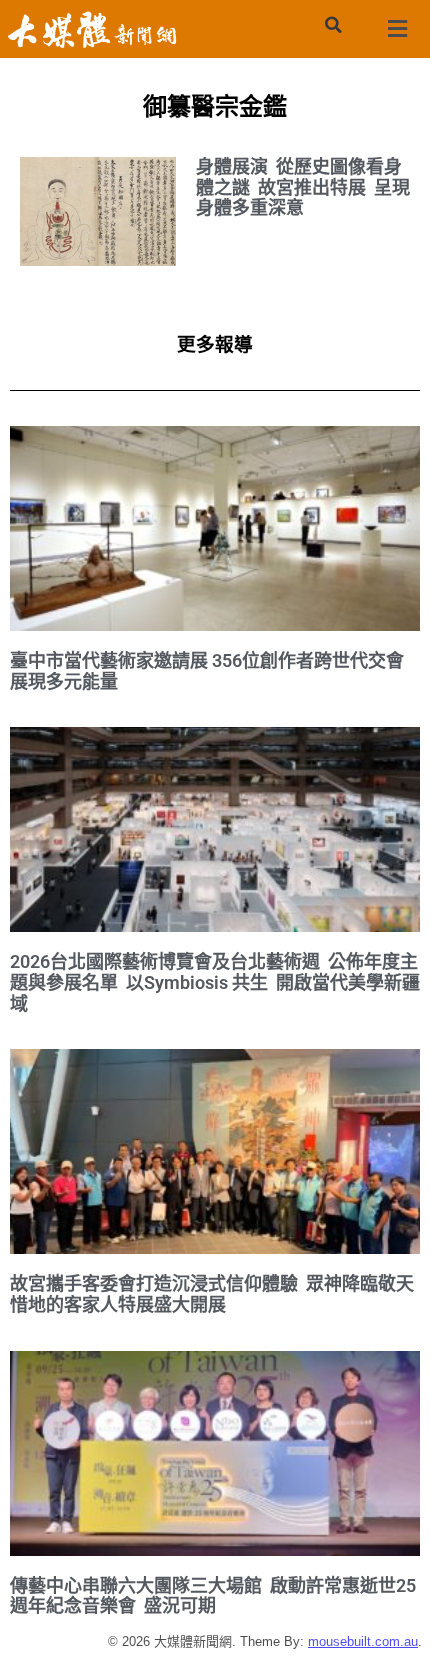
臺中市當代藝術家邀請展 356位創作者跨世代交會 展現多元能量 (207, 671)
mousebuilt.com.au (363, 1641)
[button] (333, 25)
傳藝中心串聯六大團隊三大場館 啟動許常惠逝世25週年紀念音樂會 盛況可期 (213, 1596)
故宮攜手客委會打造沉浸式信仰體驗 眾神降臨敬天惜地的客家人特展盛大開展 (212, 1294)
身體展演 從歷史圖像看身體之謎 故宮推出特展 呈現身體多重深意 (303, 187)
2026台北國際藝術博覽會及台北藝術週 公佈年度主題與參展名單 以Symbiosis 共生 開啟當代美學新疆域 (215, 982)
